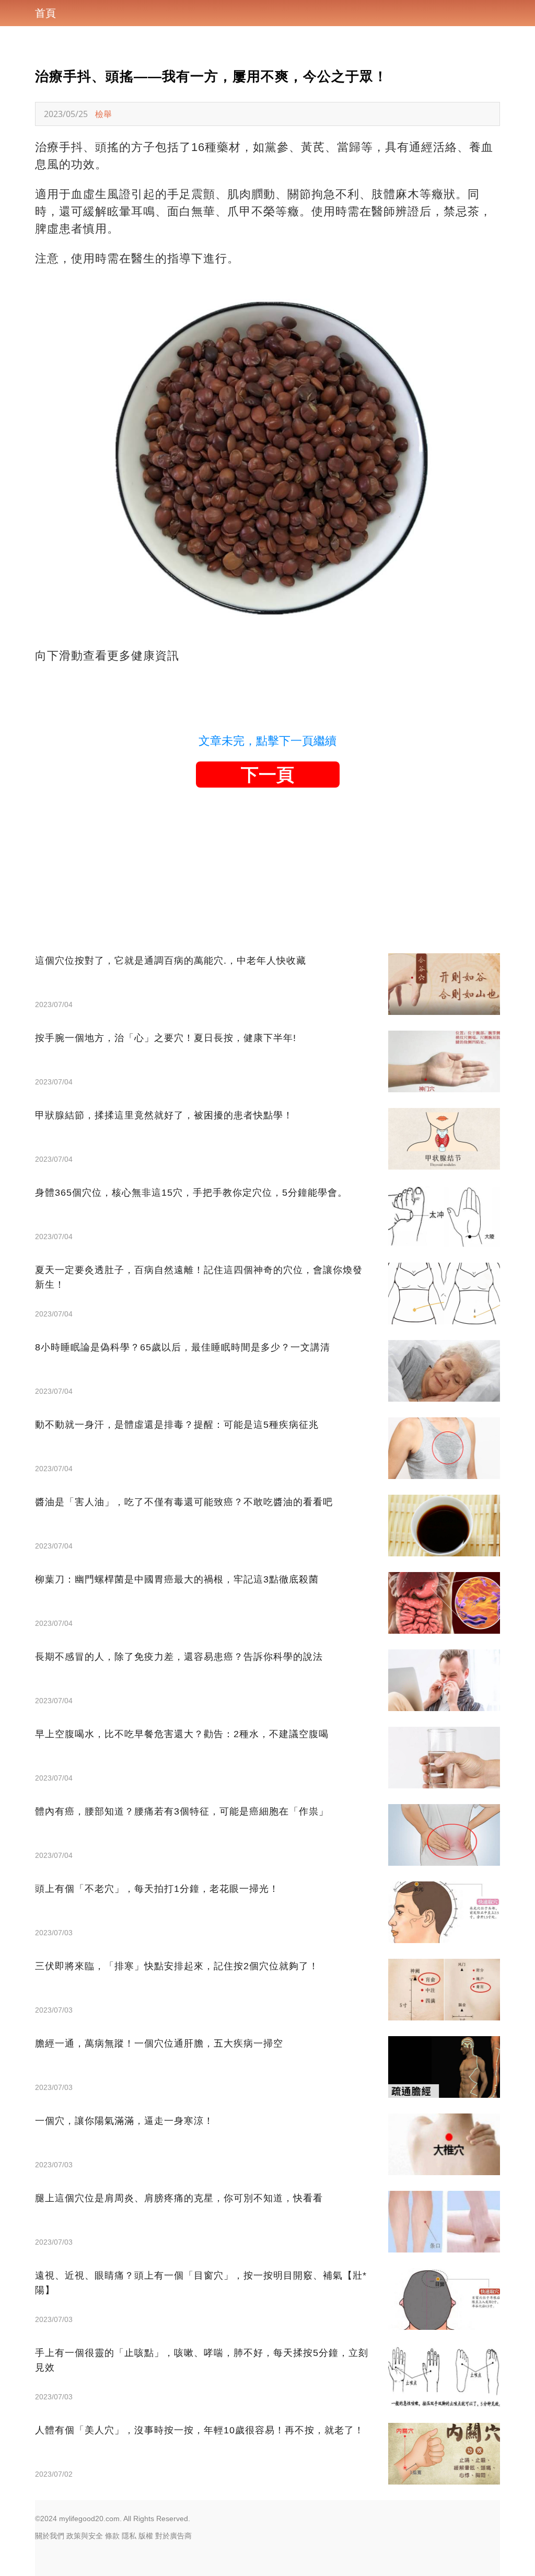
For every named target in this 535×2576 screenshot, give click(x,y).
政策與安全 (85, 2536)
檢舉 (103, 114)
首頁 (45, 13)
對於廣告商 (173, 2536)
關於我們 (50, 2536)
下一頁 (267, 775)
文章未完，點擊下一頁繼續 (267, 741)
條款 (112, 2536)
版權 (146, 2536)
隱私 (129, 2536)
